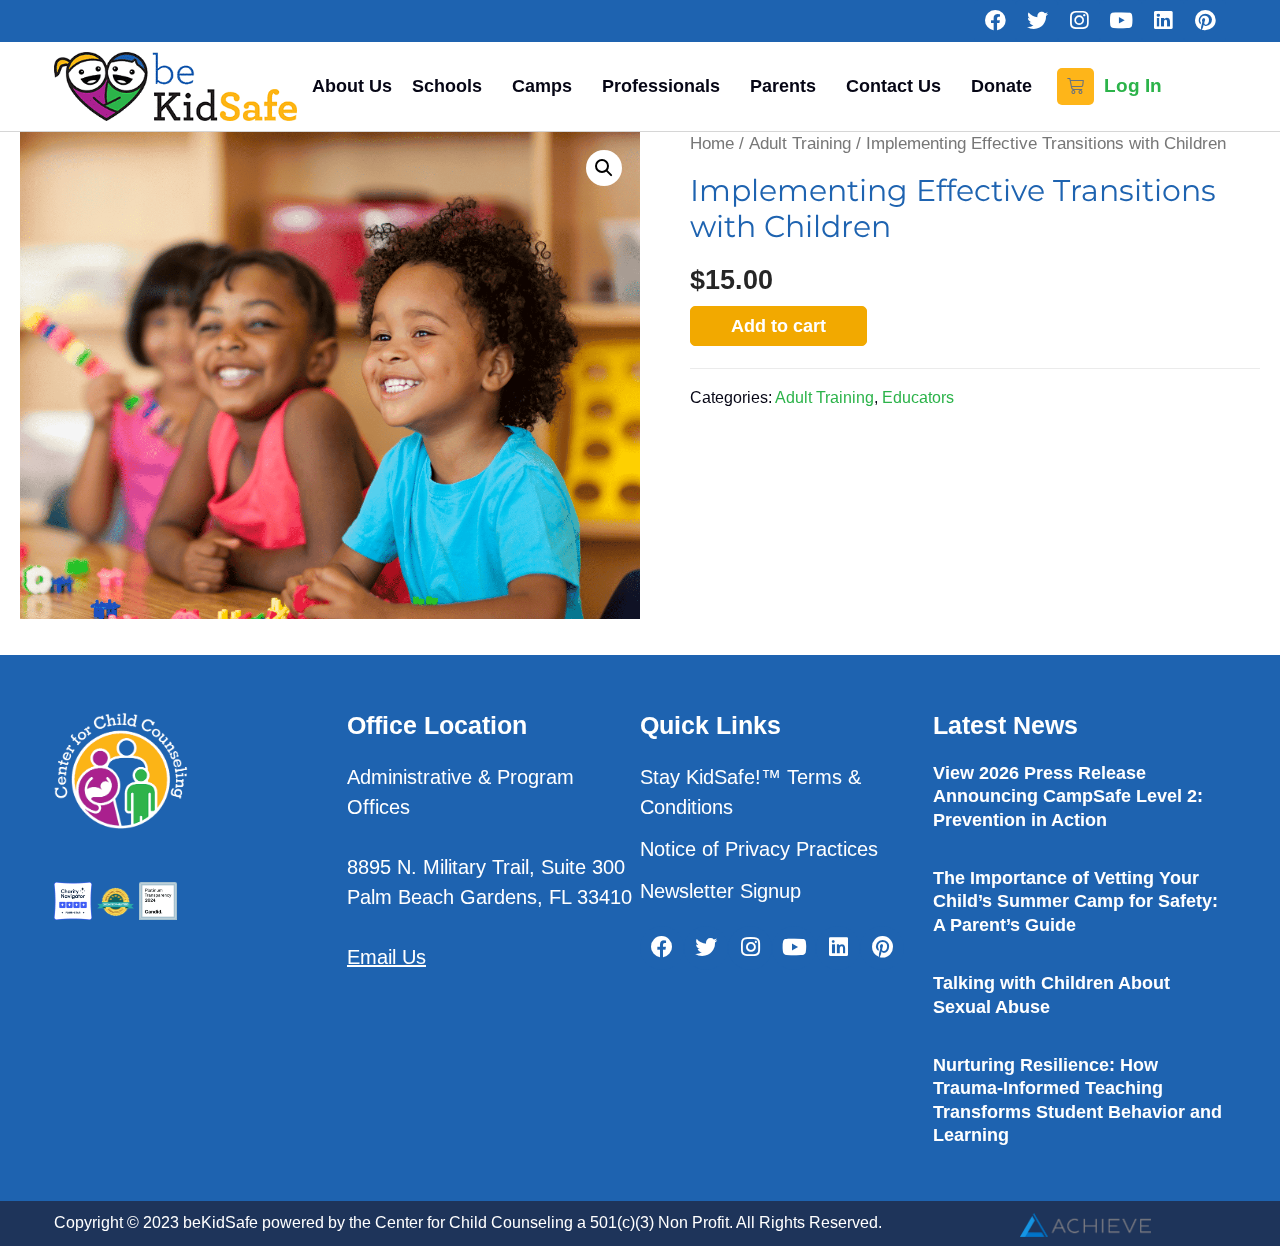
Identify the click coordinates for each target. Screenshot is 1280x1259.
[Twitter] (1037, 21)
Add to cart (778, 326)
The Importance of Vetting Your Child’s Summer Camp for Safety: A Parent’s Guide (1075, 901)
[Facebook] (995, 21)
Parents (783, 86)
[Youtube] (1121, 21)
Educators (918, 397)
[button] (604, 168)
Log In (1133, 85)
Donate (1001, 86)
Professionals (661, 86)
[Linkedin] (1163, 21)
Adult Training (800, 143)
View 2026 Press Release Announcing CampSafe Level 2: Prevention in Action (1068, 796)
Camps (542, 86)
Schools (447, 86)
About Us (352, 86)
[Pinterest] (1205, 21)
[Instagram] (1079, 21)
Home (712, 143)
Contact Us (893, 86)
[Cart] (1075, 86)
